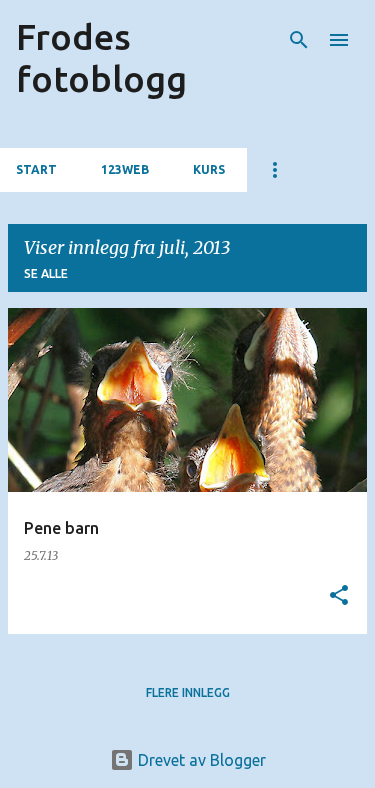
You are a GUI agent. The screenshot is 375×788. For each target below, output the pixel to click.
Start (36, 169)
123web (125, 169)
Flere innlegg (188, 692)
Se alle (46, 273)
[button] (339, 596)
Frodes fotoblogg (101, 57)
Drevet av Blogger (200, 760)
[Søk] (299, 40)
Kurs (209, 169)
